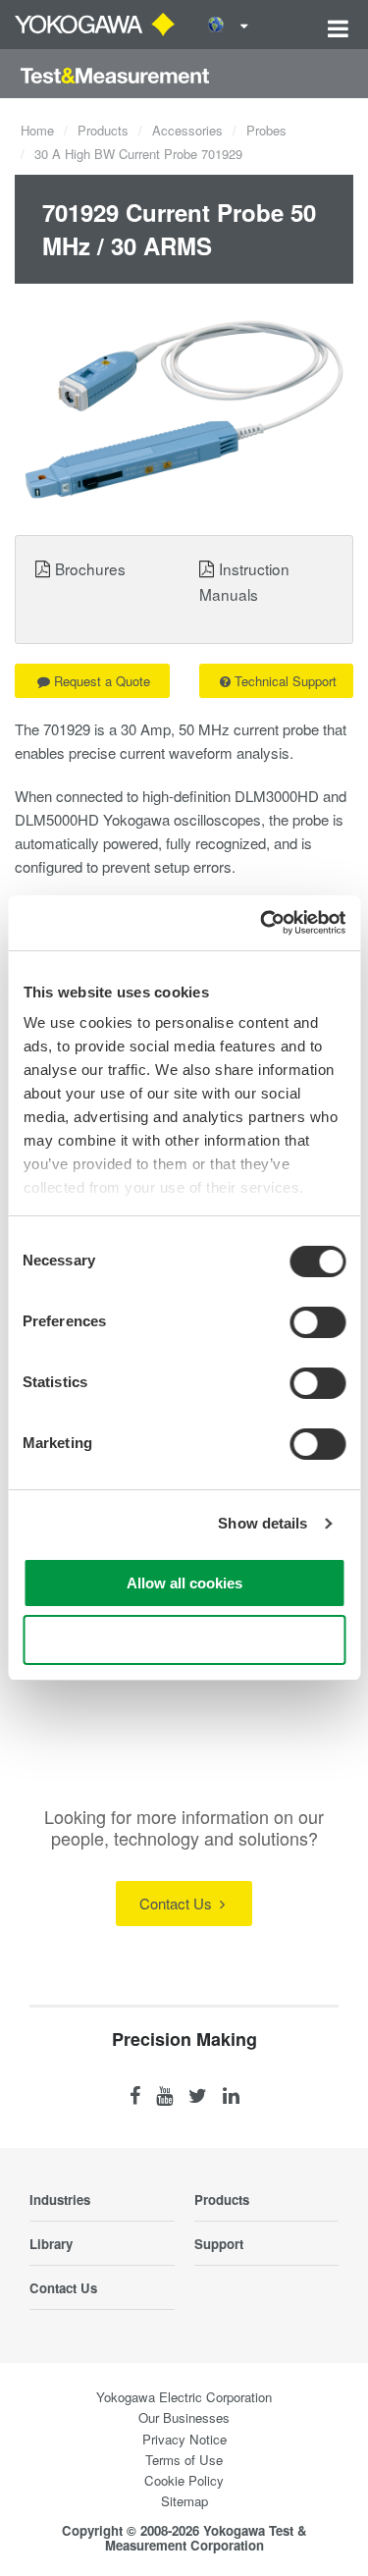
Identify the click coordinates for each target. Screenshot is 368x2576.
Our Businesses (184, 2417)
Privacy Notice (184, 2439)
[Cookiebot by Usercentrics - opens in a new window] (262, 923)
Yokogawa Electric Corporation (184, 2397)
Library (51, 2244)
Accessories (187, 130)
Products (103, 130)
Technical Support (286, 681)
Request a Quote (102, 681)
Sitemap (184, 2501)
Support (219, 2244)
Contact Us (178, 1903)
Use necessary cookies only (184, 1640)
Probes (266, 130)
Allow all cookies (184, 1583)
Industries (60, 2200)
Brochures (90, 568)
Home (37, 130)
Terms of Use (184, 2460)
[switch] (317, 1322)
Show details (263, 1523)
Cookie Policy (184, 2480)
